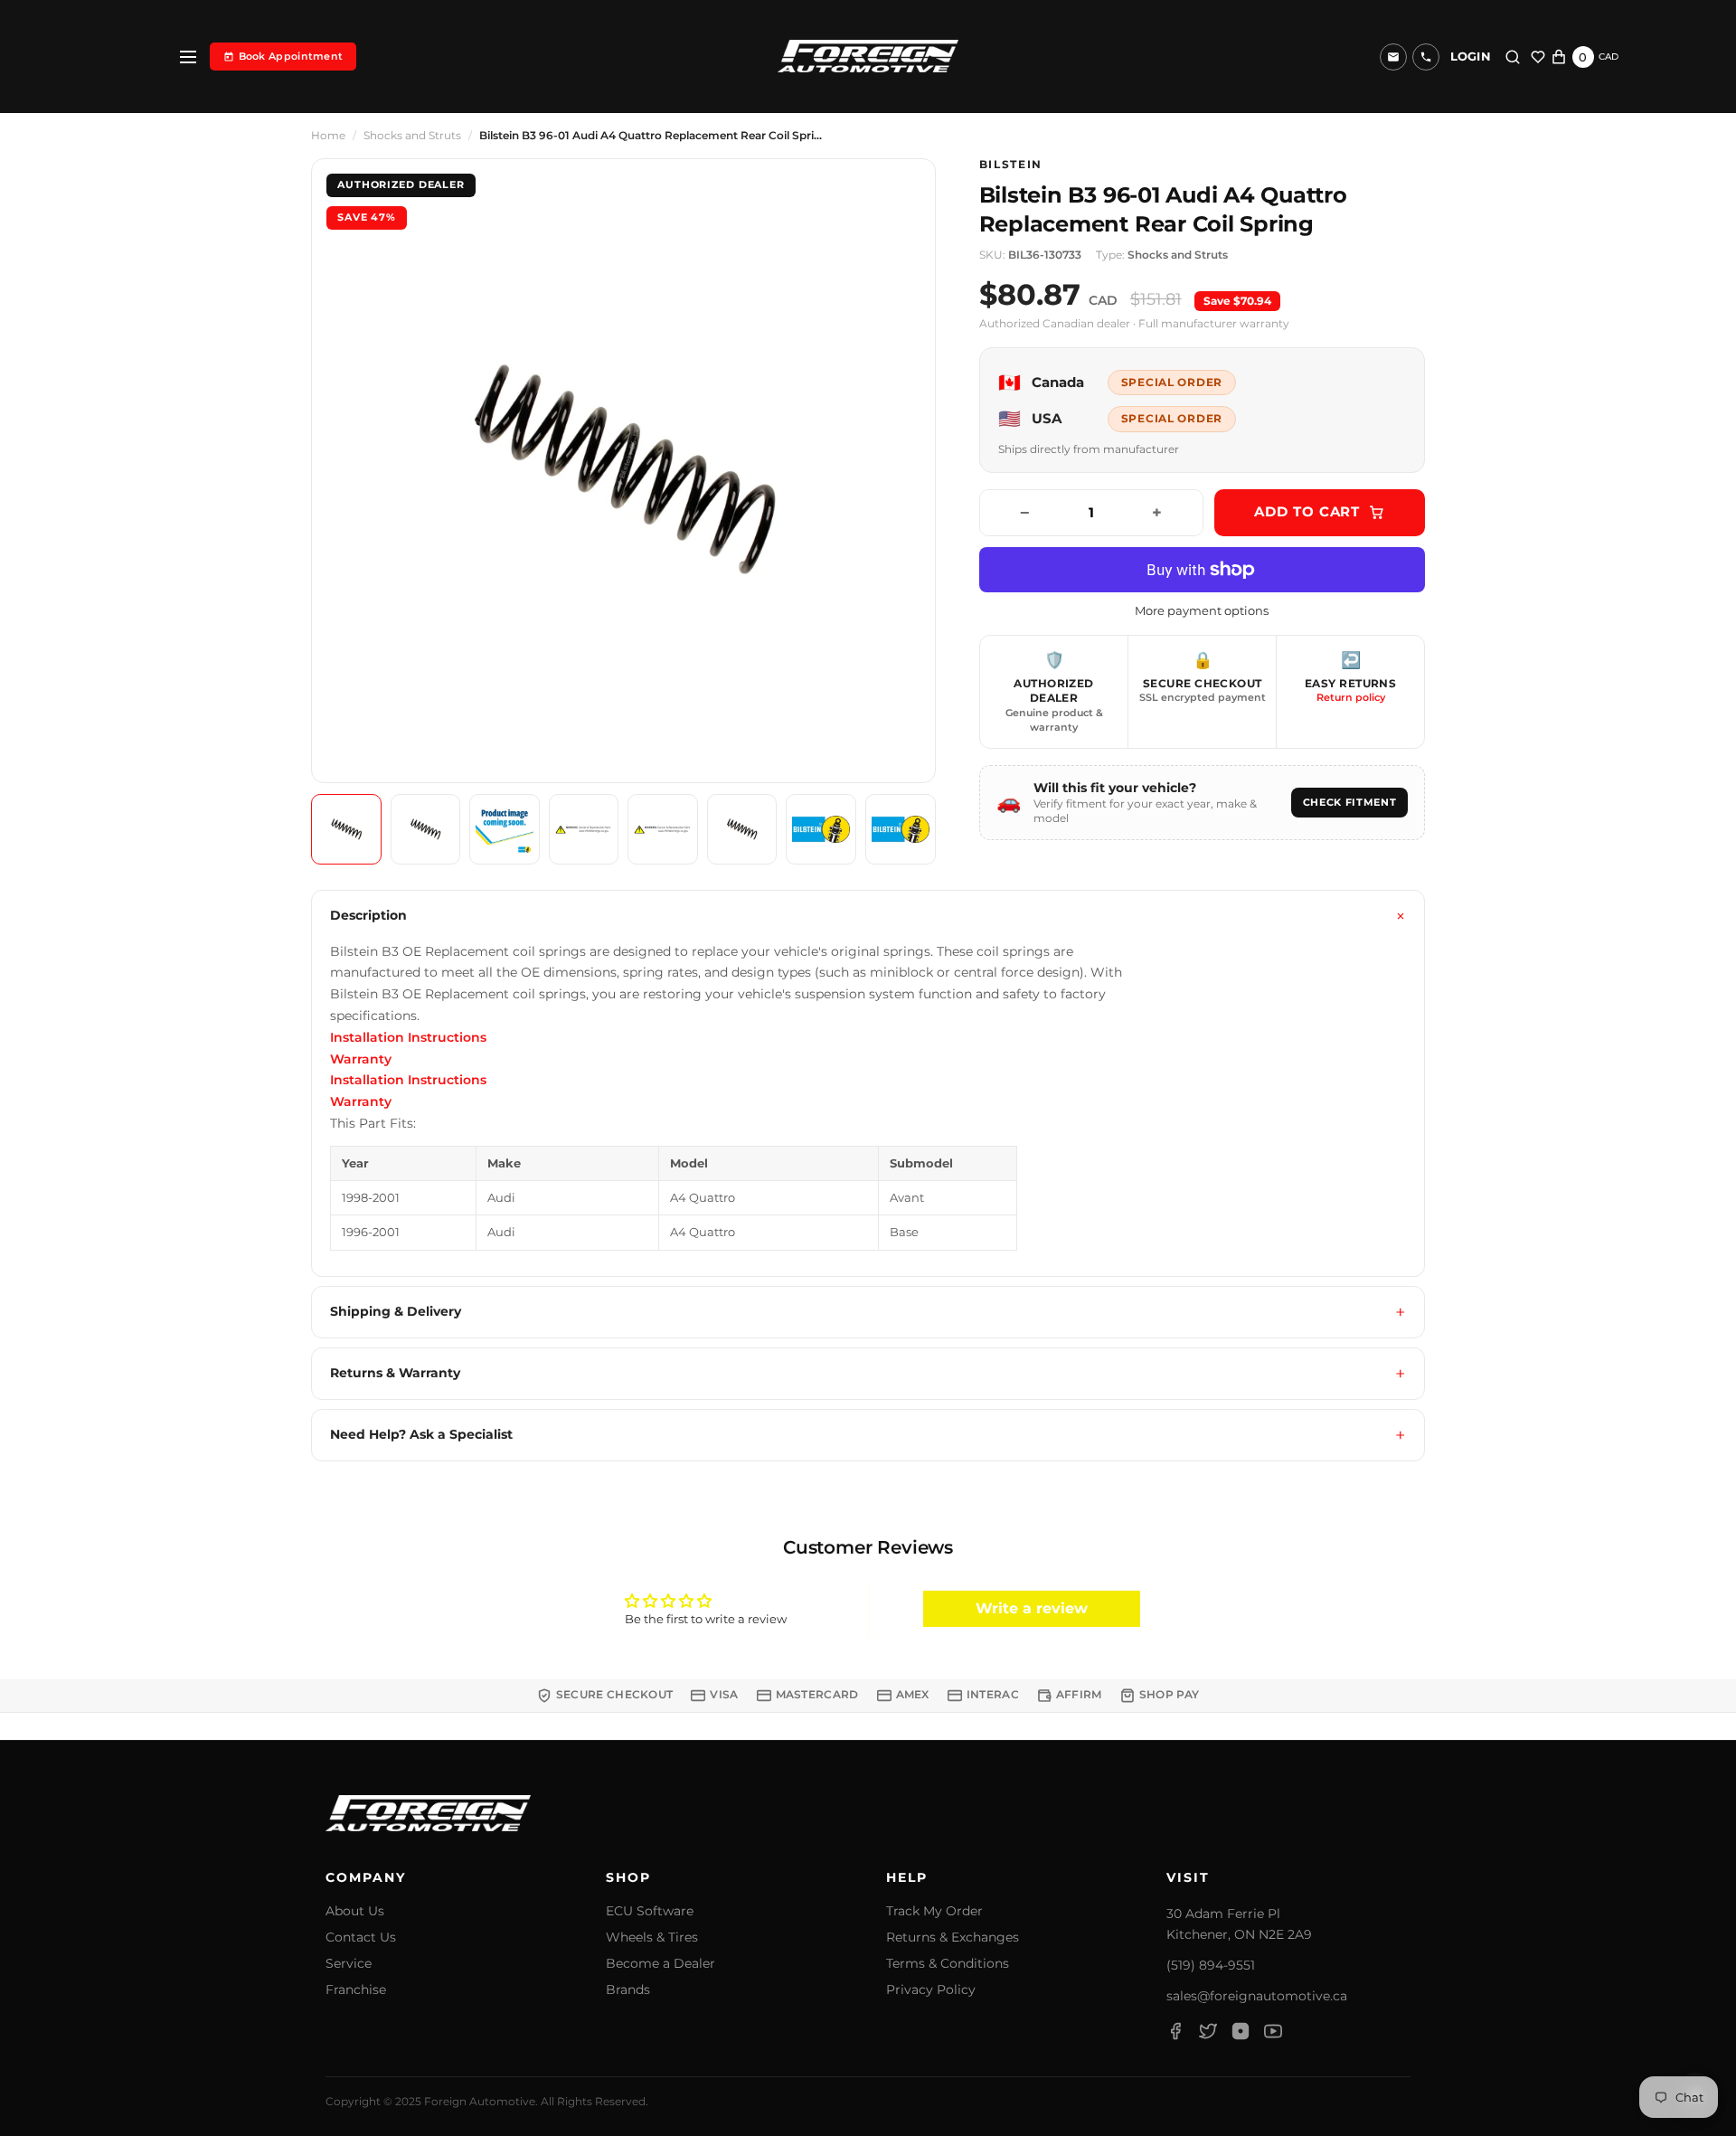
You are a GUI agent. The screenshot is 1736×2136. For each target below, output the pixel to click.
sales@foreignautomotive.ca (1257, 1996)
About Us (355, 1911)
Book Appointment (291, 56)
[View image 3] (505, 829)
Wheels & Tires (652, 1938)
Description (368, 915)
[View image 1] (346, 829)
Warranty (361, 1059)
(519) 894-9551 (1211, 1965)
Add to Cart (1307, 511)
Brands (628, 1990)
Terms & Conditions (948, 1964)
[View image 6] (742, 829)
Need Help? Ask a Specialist (421, 1434)
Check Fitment (1350, 802)
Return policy (1351, 697)
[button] (1426, 57)
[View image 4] (584, 829)
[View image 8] (901, 829)
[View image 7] (821, 829)
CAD (1609, 57)
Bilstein (1011, 165)
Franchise (356, 1990)
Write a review (1032, 1608)
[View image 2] (426, 829)
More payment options (1202, 611)
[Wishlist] (1538, 57)
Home (328, 136)
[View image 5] (663, 829)
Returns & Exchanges (953, 1938)
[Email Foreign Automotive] (1393, 57)
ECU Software (650, 1911)
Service (349, 1964)
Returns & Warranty (395, 1373)
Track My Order (934, 1911)
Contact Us (361, 1938)
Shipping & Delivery (396, 1311)
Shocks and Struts (412, 136)
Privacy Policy (931, 1990)
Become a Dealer (660, 1964)
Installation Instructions (408, 1037)
